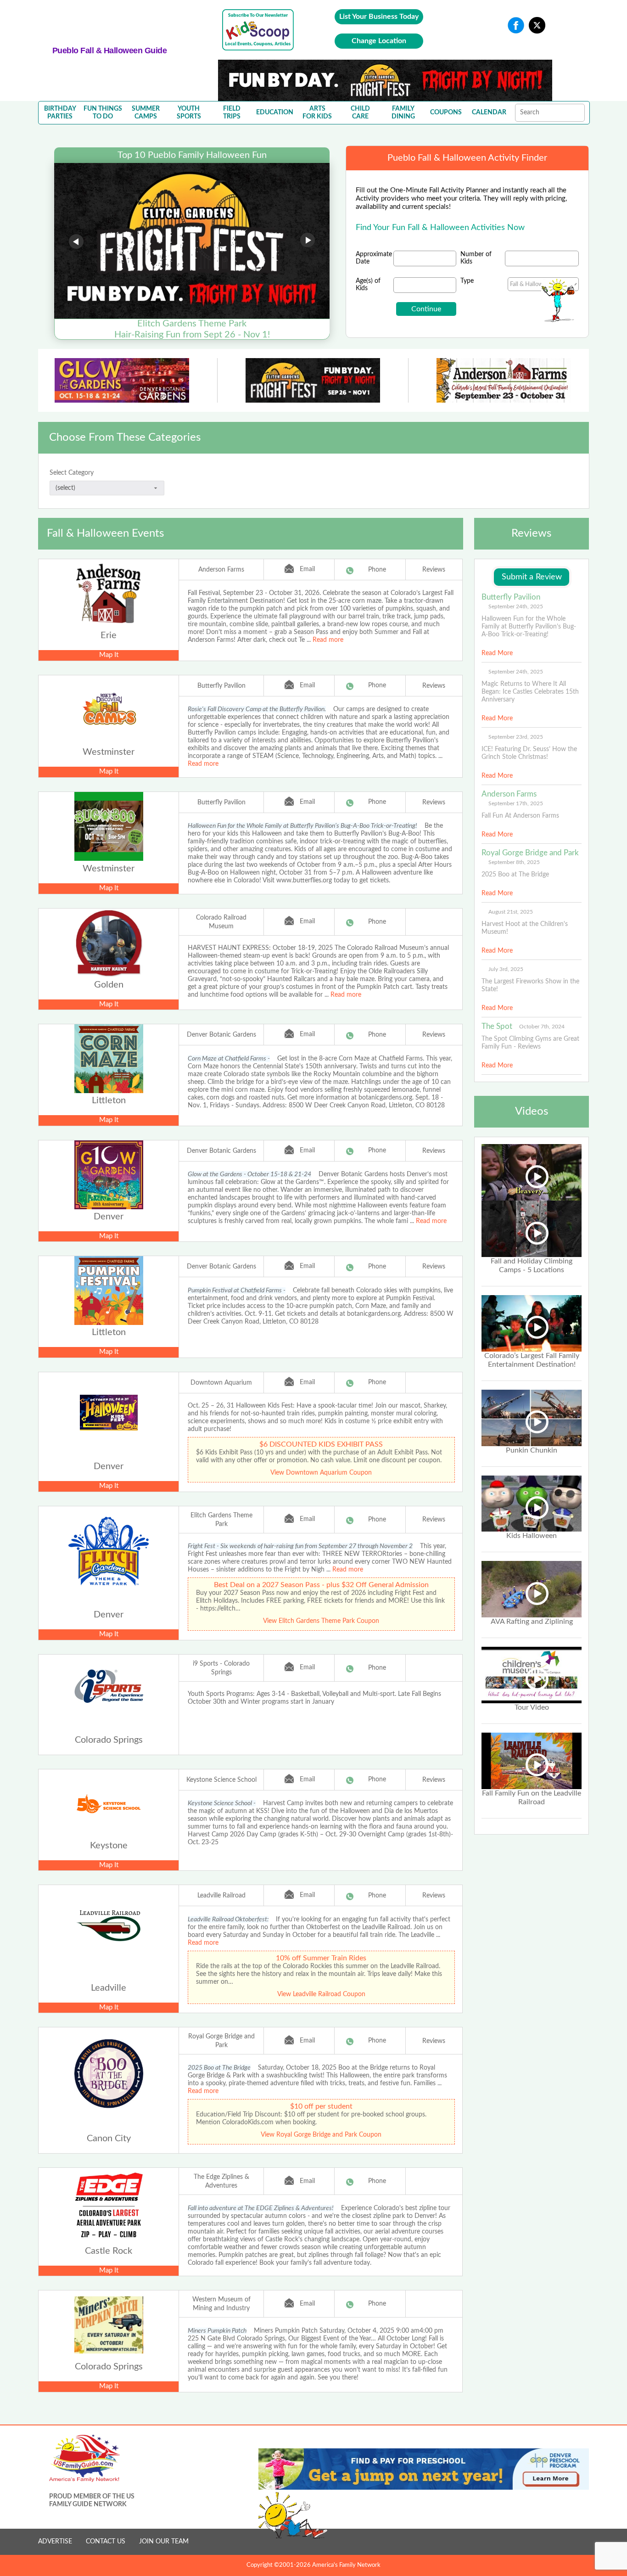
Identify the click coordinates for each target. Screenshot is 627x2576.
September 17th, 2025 (516, 803)
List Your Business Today (379, 17)
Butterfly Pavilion (221, 686)
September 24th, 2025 (516, 606)
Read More (497, 653)
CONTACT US (106, 2542)
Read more (328, 640)
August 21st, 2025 (511, 912)
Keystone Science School (221, 1780)
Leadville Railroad (221, 1896)
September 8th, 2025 (514, 862)
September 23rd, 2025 (516, 737)
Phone (377, 570)
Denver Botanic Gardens (221, 1035)
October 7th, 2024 (542, 1027)
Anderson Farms (221, 570)
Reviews (434, 570)
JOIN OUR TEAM (164, 2542)
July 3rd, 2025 (506, 969)
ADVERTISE (55, 2542)
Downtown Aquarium (221, 1383)
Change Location (379, 41)
